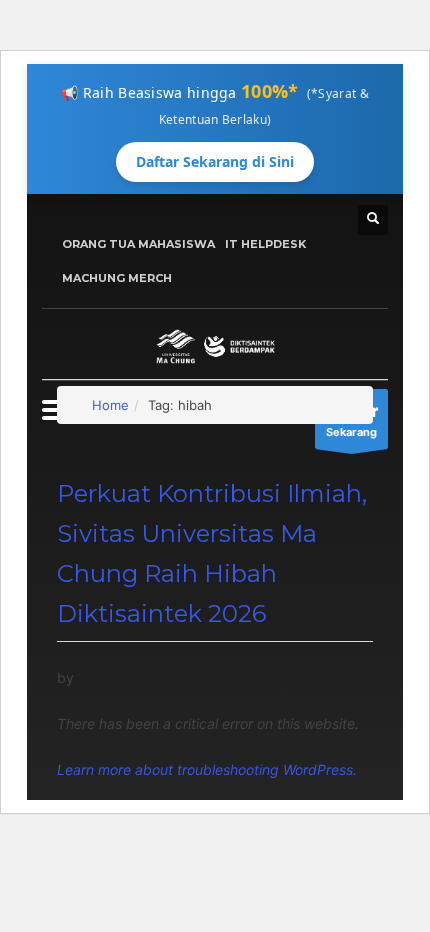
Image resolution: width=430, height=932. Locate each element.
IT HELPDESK (265, 244)
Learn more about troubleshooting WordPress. (207, 769)
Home (110, 405)
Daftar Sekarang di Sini (215, 161)
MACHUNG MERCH (117, 278)
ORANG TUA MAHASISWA (138, 244)
